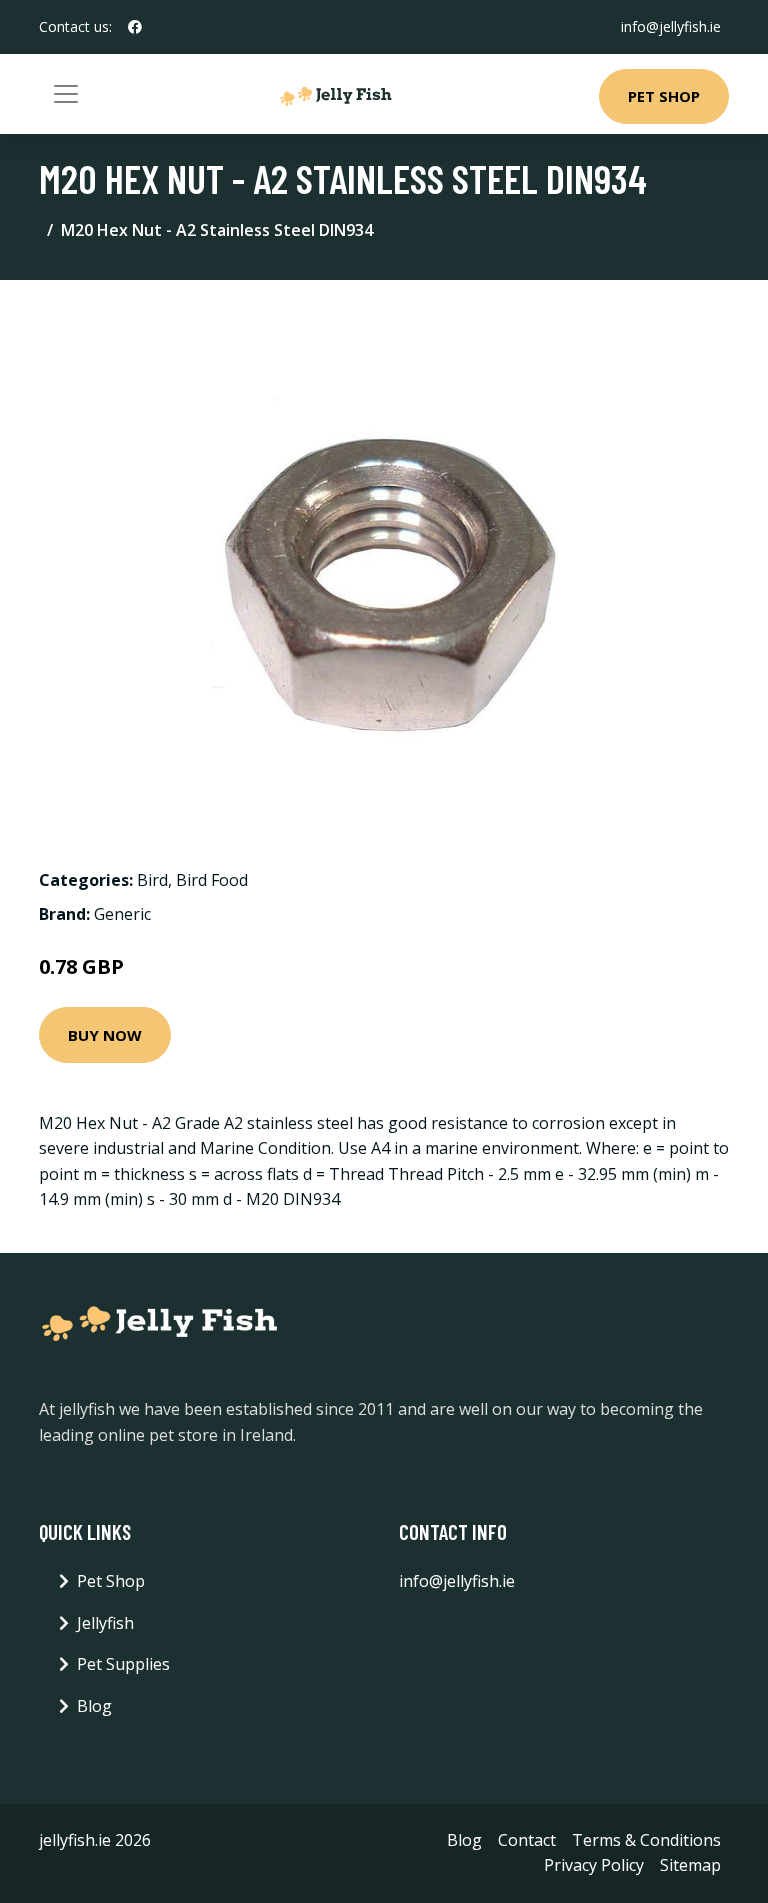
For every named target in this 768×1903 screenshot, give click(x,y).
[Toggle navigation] (66, 94)
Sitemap (690, 1865)
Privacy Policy (594, 1865)
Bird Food (212, 880)
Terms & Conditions (646, 1840)
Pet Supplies (123, 1664)
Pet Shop (664, 96)
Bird (152, 880)
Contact (527, 1840)
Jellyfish (105, 1623)
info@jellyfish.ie (671, 26)
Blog (94, 1706)
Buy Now (105, 1035)
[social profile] (135, 27)
